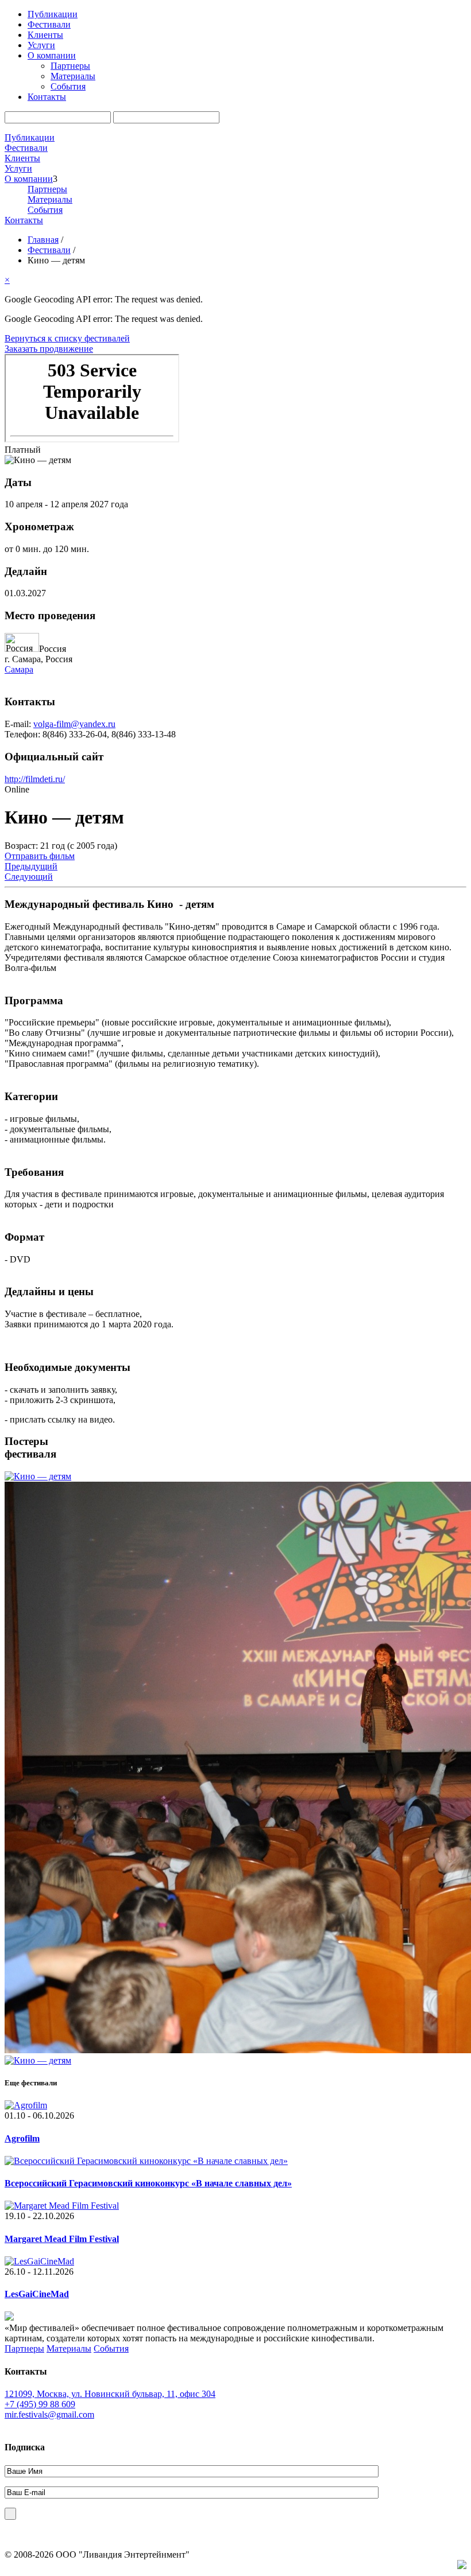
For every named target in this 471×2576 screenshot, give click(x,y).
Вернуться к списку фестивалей (67, 338)
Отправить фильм (40, 856)
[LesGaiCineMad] (39, 2261)
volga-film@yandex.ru (74, 724)
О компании (52, 55)
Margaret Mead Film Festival (62, 2239)
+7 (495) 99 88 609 (40, 2404)
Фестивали (49, 24)
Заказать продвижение (49, 349)
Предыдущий (31, 866)
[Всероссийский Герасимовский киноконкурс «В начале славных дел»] (146, 2161)
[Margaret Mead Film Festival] (62, 2206)
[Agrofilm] (26, 2105)
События (68, 86)
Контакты (47, 97)
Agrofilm (22, 2138)
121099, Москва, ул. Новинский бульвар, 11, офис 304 (110, 2394)
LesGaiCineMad (37, 2294)
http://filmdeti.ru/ (35, 779)
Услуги (41, 45)
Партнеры (70, 66)
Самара (19, 669)
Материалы (73, 76)
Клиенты (45, 35)
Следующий (29, 877)
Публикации (53, 14)
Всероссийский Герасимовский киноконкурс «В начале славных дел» (148, 2183)
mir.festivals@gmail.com (49, 2414)
